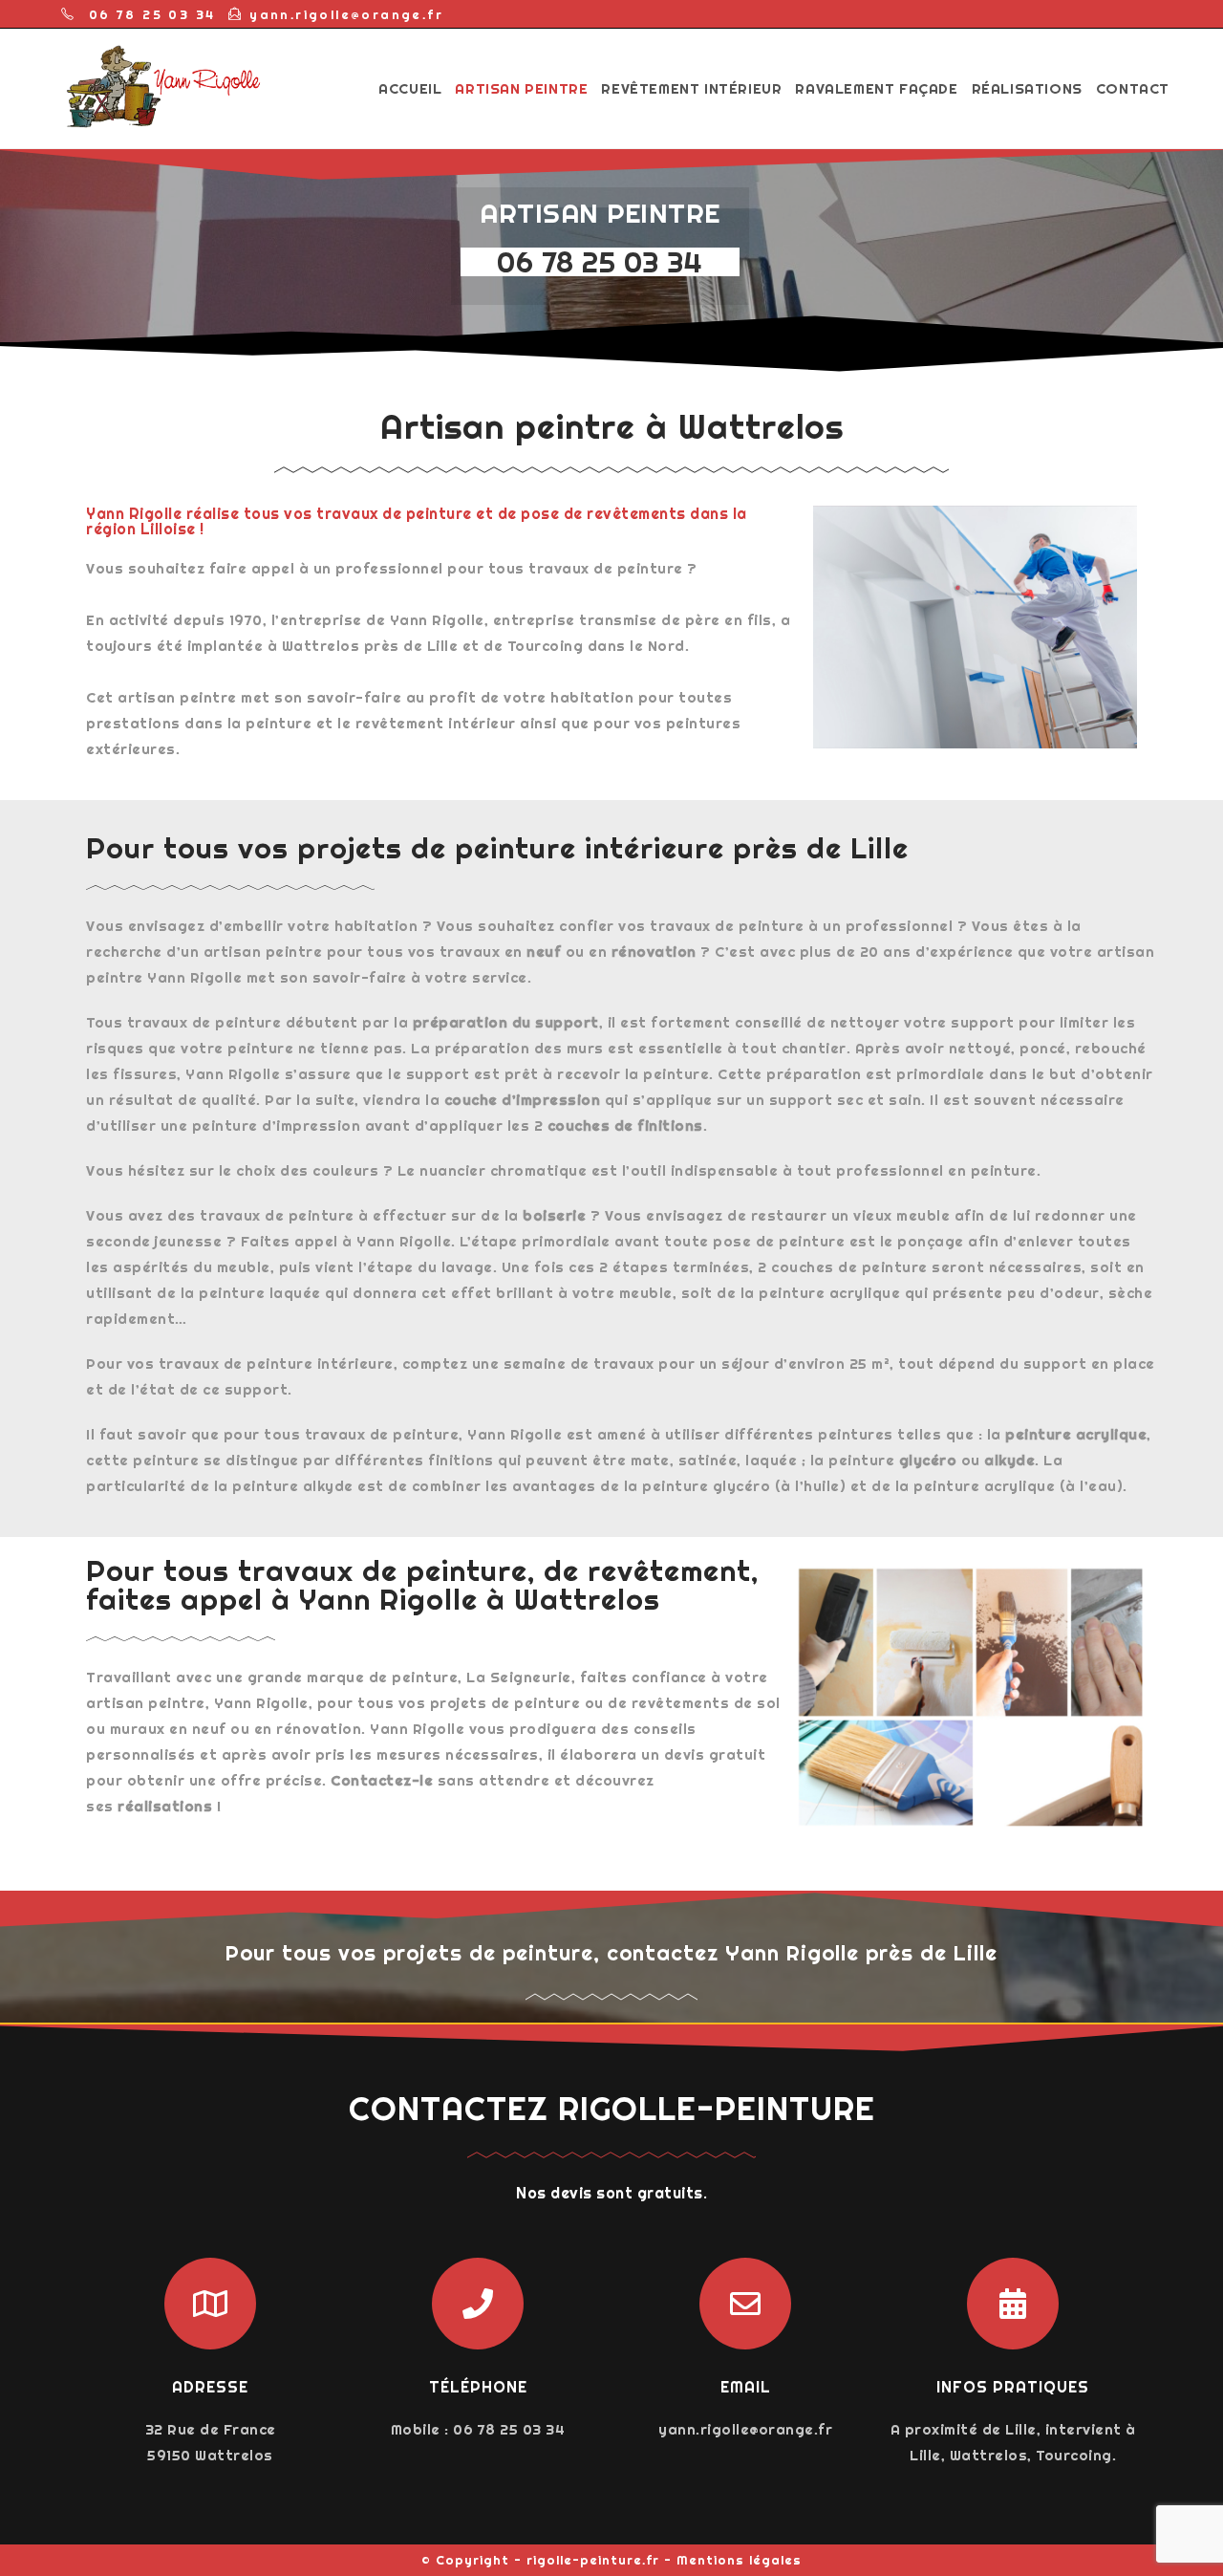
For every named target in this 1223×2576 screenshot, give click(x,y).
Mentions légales (739, 2560)
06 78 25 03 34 (600, 262)
